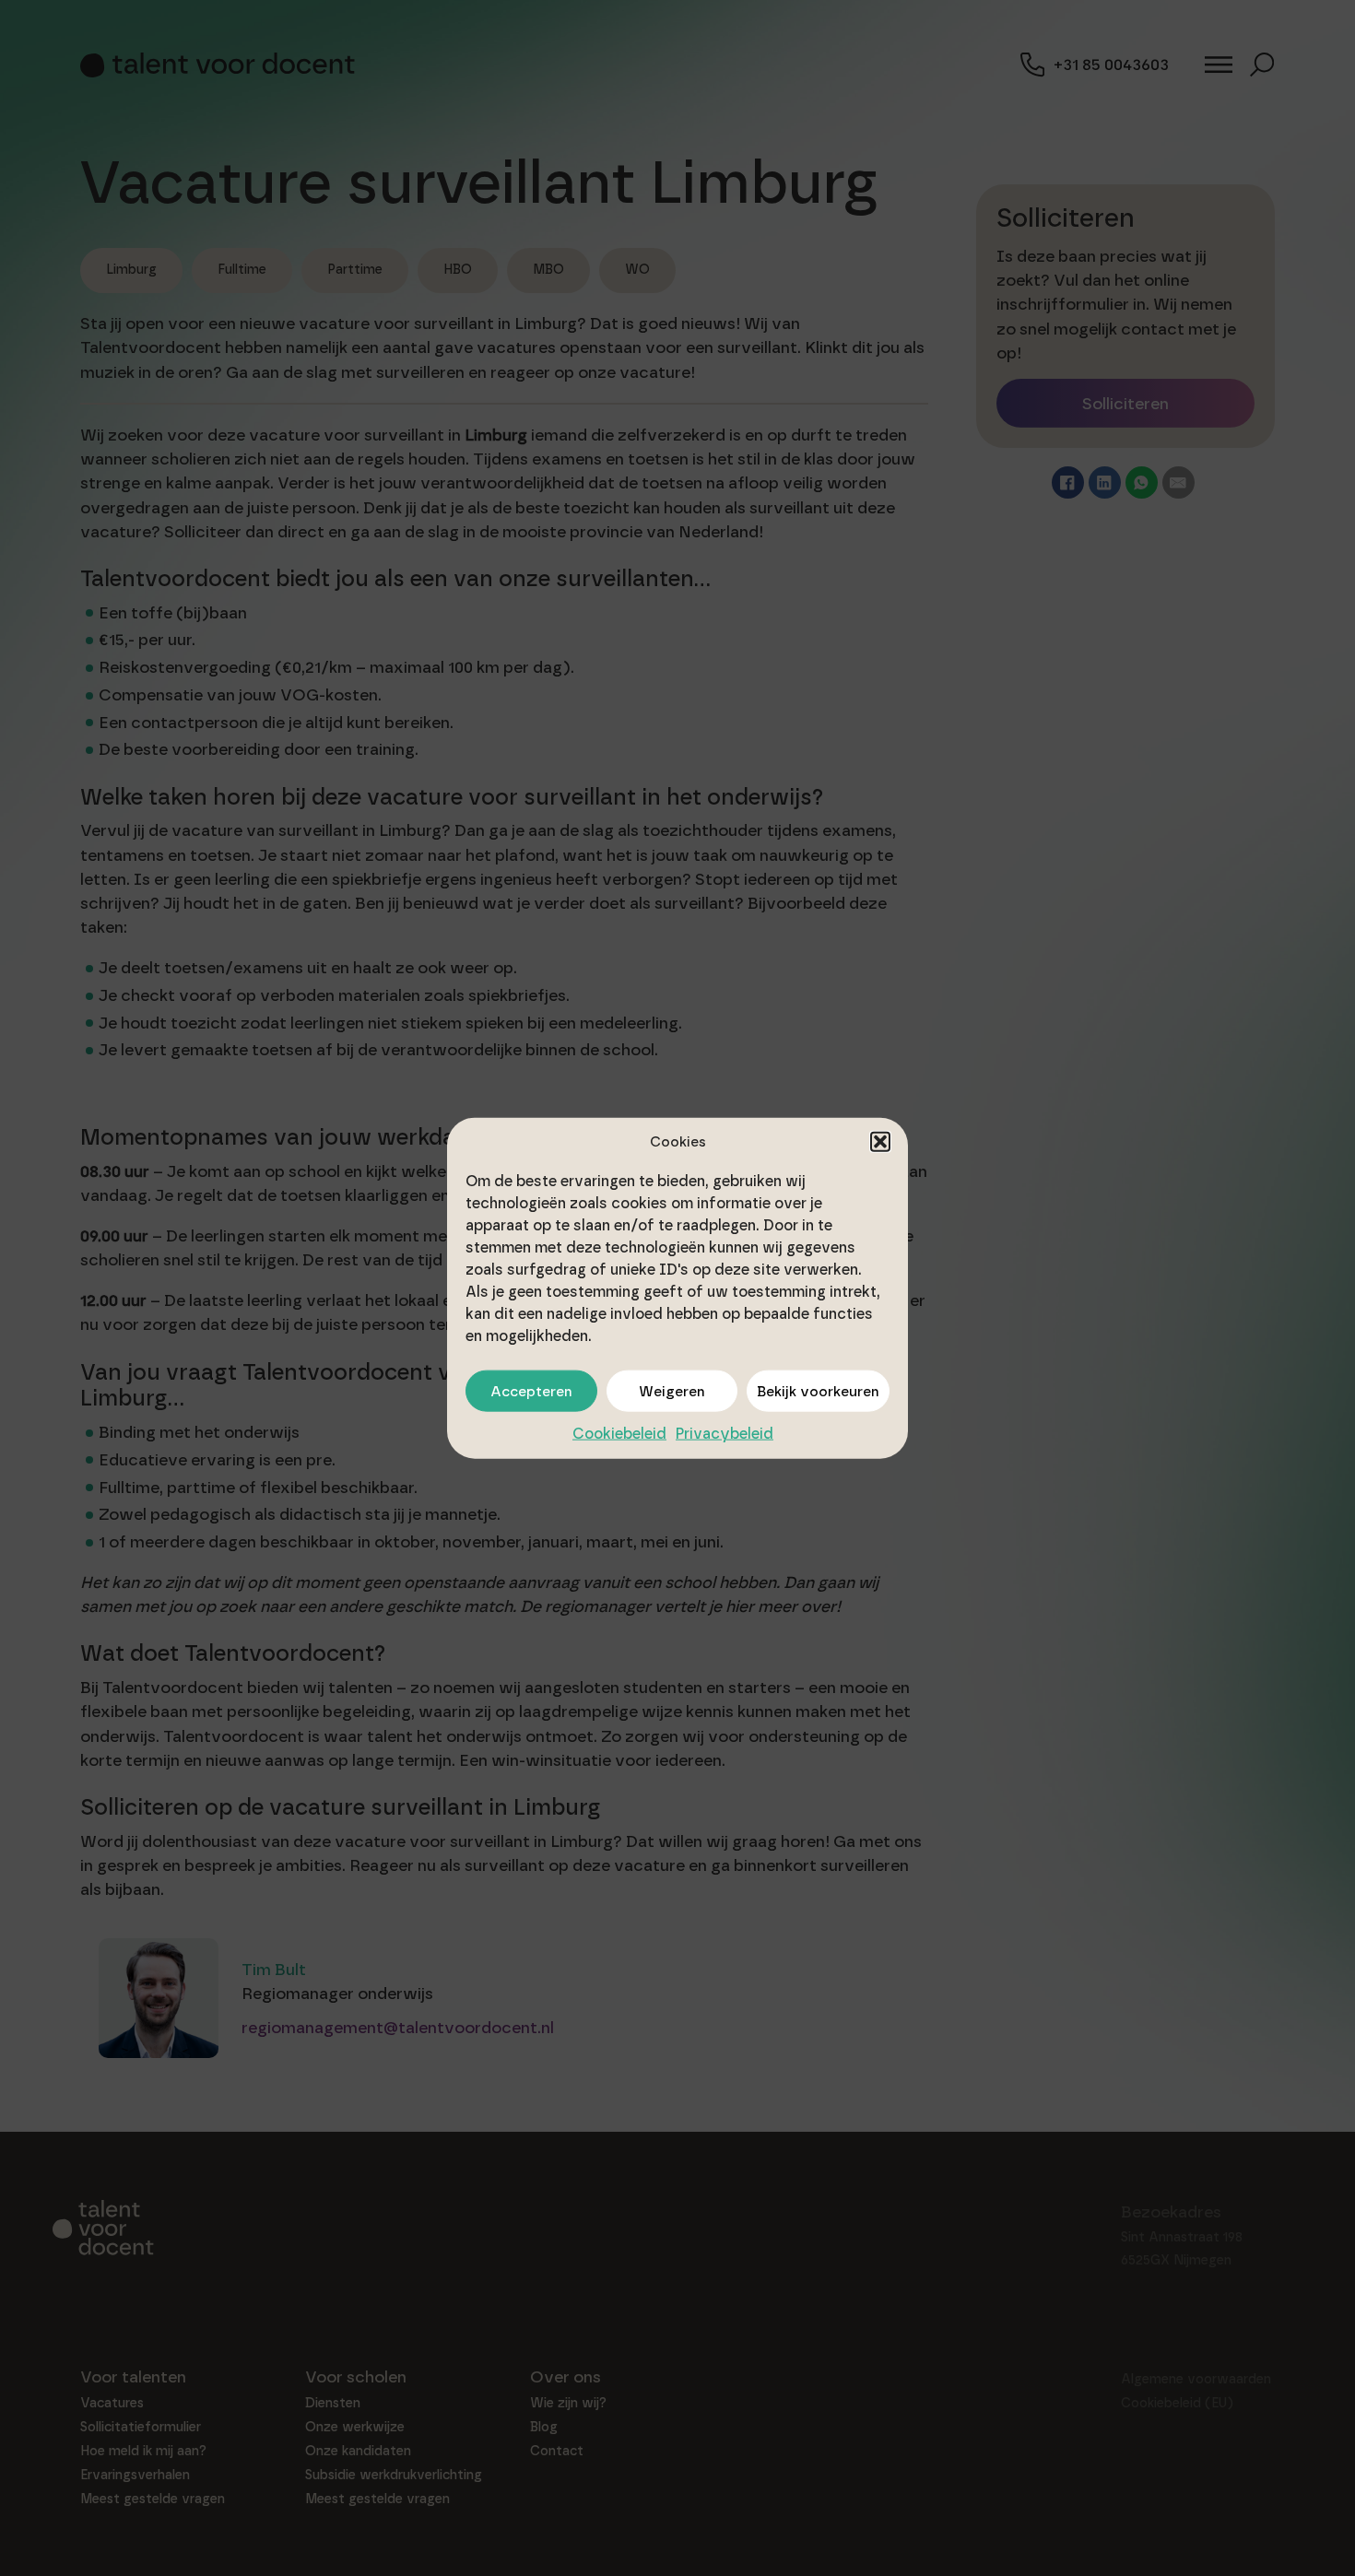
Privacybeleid (725, 1434)
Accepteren (531, 1391)
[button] (880, 1141)
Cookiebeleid (619, 1434)
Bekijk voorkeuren (818, 1391)
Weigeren (672, 1391)
